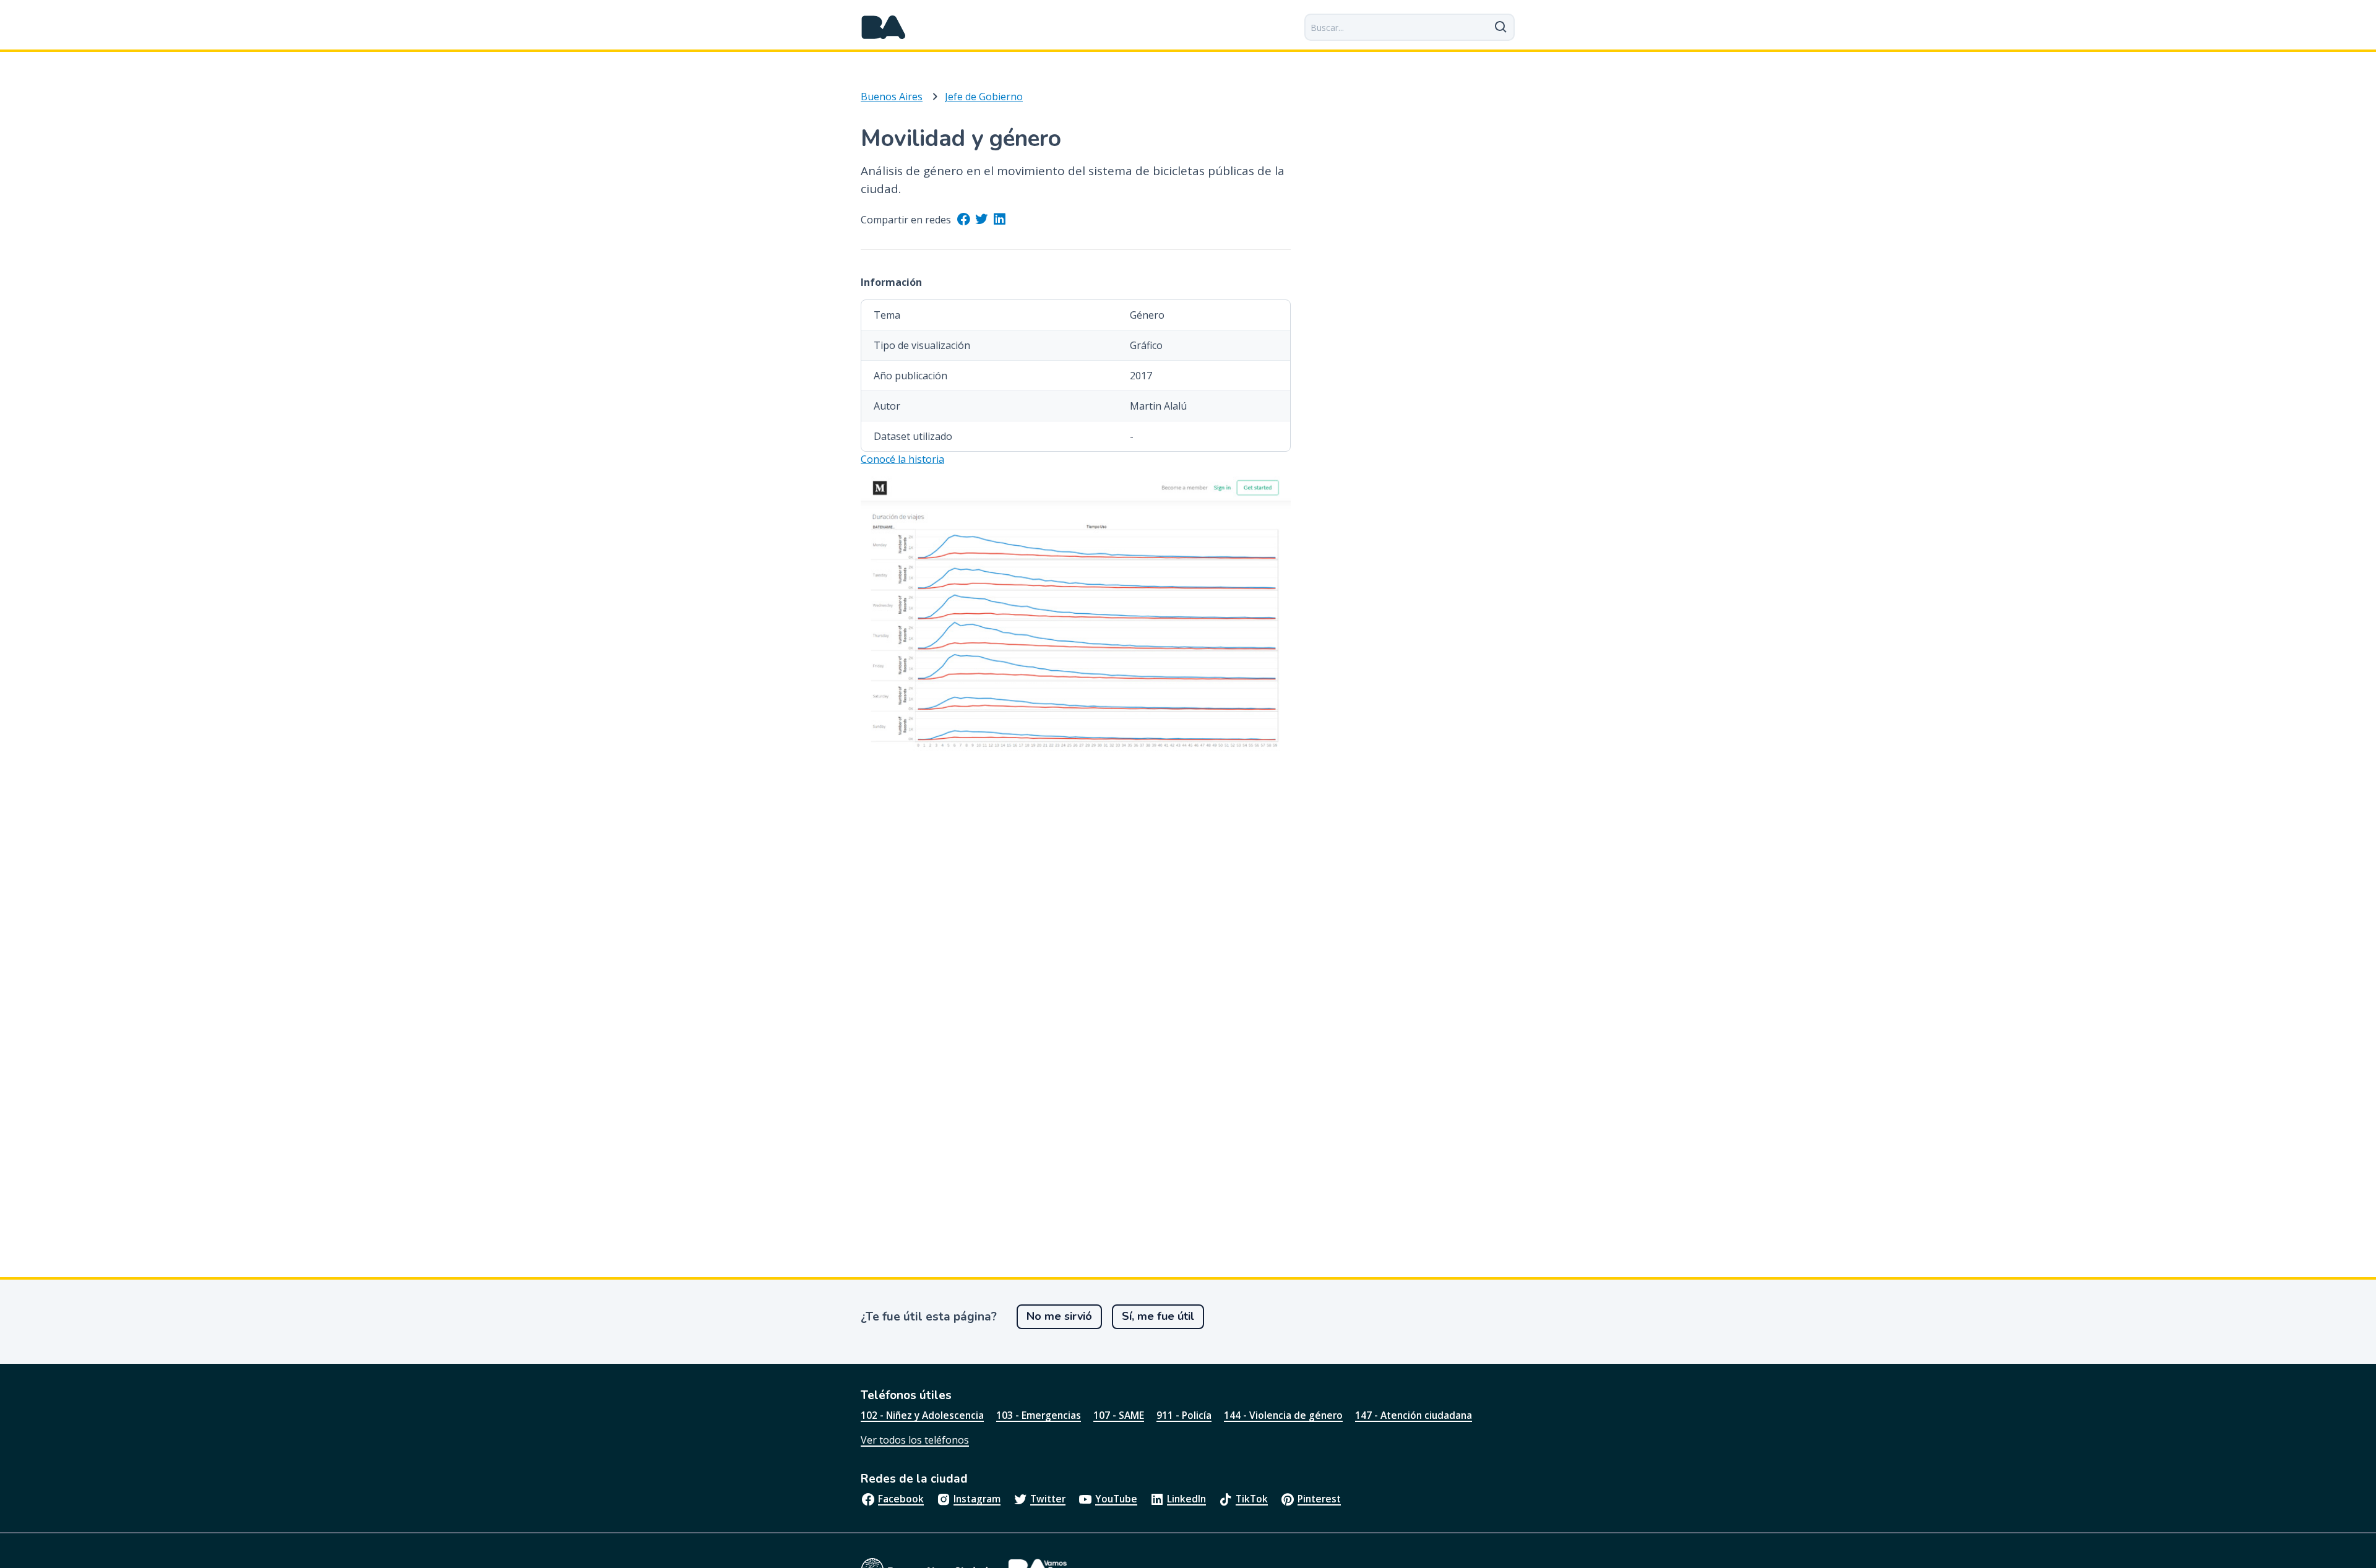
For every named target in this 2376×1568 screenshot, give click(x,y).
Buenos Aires (892, 97)
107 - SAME (1119, 1415)
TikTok (1252, 1499)
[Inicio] (884, 27)
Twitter (1048, 1499)
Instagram (977, 1499)
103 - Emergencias (1039, 1415)
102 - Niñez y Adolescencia (922, 1415)
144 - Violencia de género (1283, 1415)
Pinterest (1319, 1499)
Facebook (901, 1499)
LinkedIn (1186, 1499)
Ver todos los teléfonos (915, 1440)
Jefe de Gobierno (984, 97)
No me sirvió (1059, 1316)
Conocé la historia (902, 459)
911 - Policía (1184, 1415)
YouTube (1116, 1499)
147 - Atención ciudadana (1414, 1415)
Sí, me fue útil (1158, 1316)
